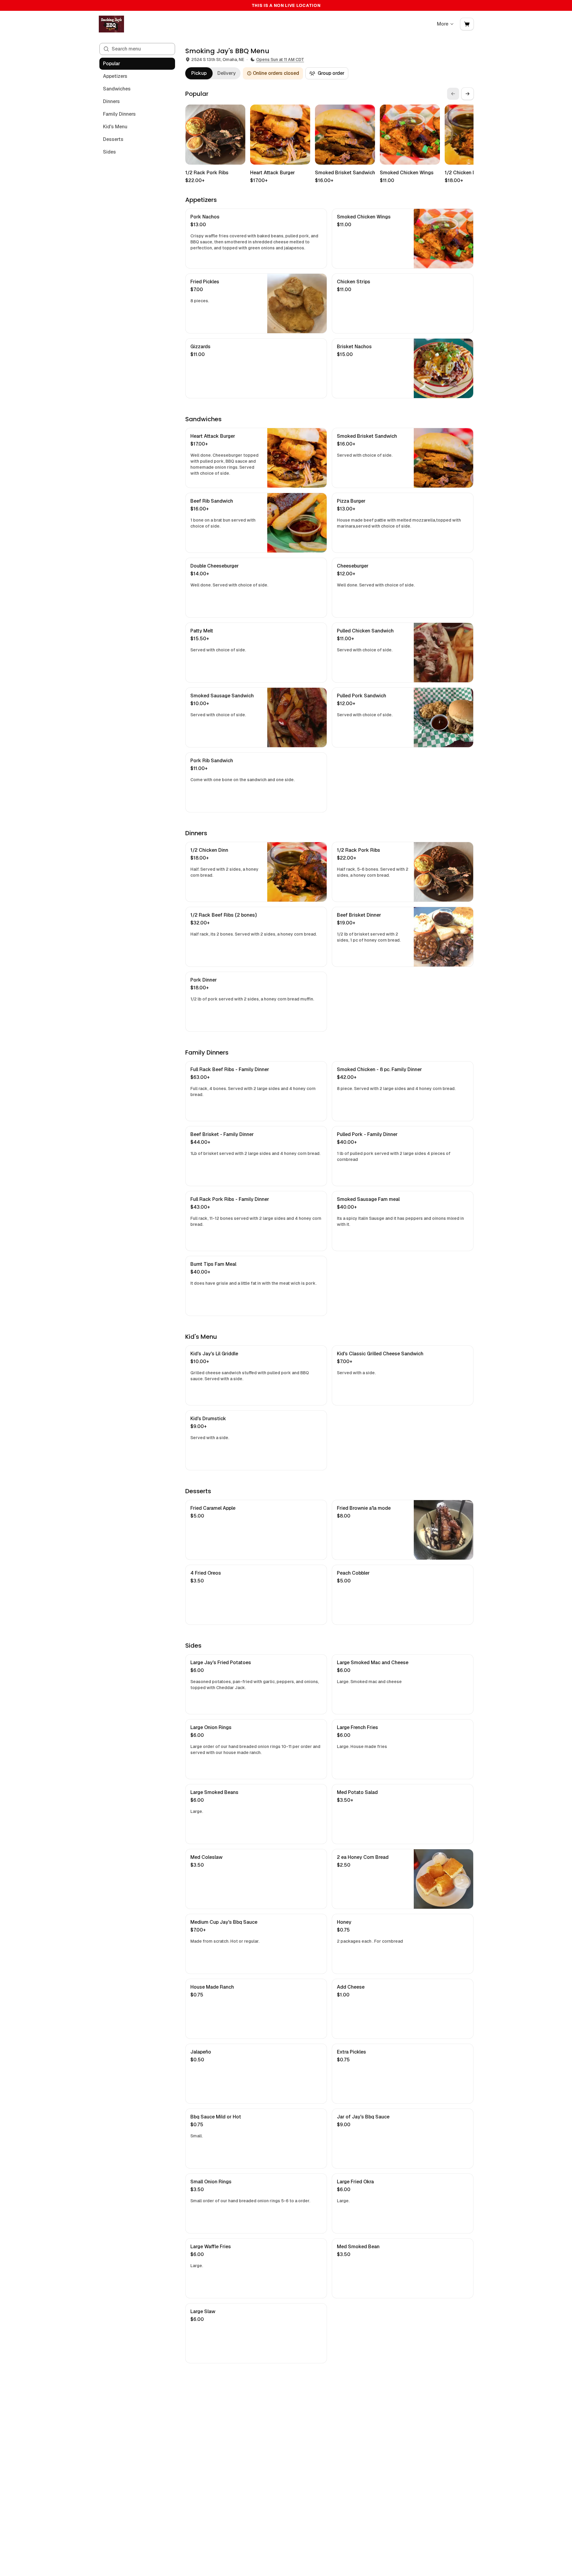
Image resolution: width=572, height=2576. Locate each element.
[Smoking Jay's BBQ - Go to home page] (111, 24)
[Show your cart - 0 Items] (467, 24)
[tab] (199, 73)
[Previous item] (453, 94)
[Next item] (468, 94)
